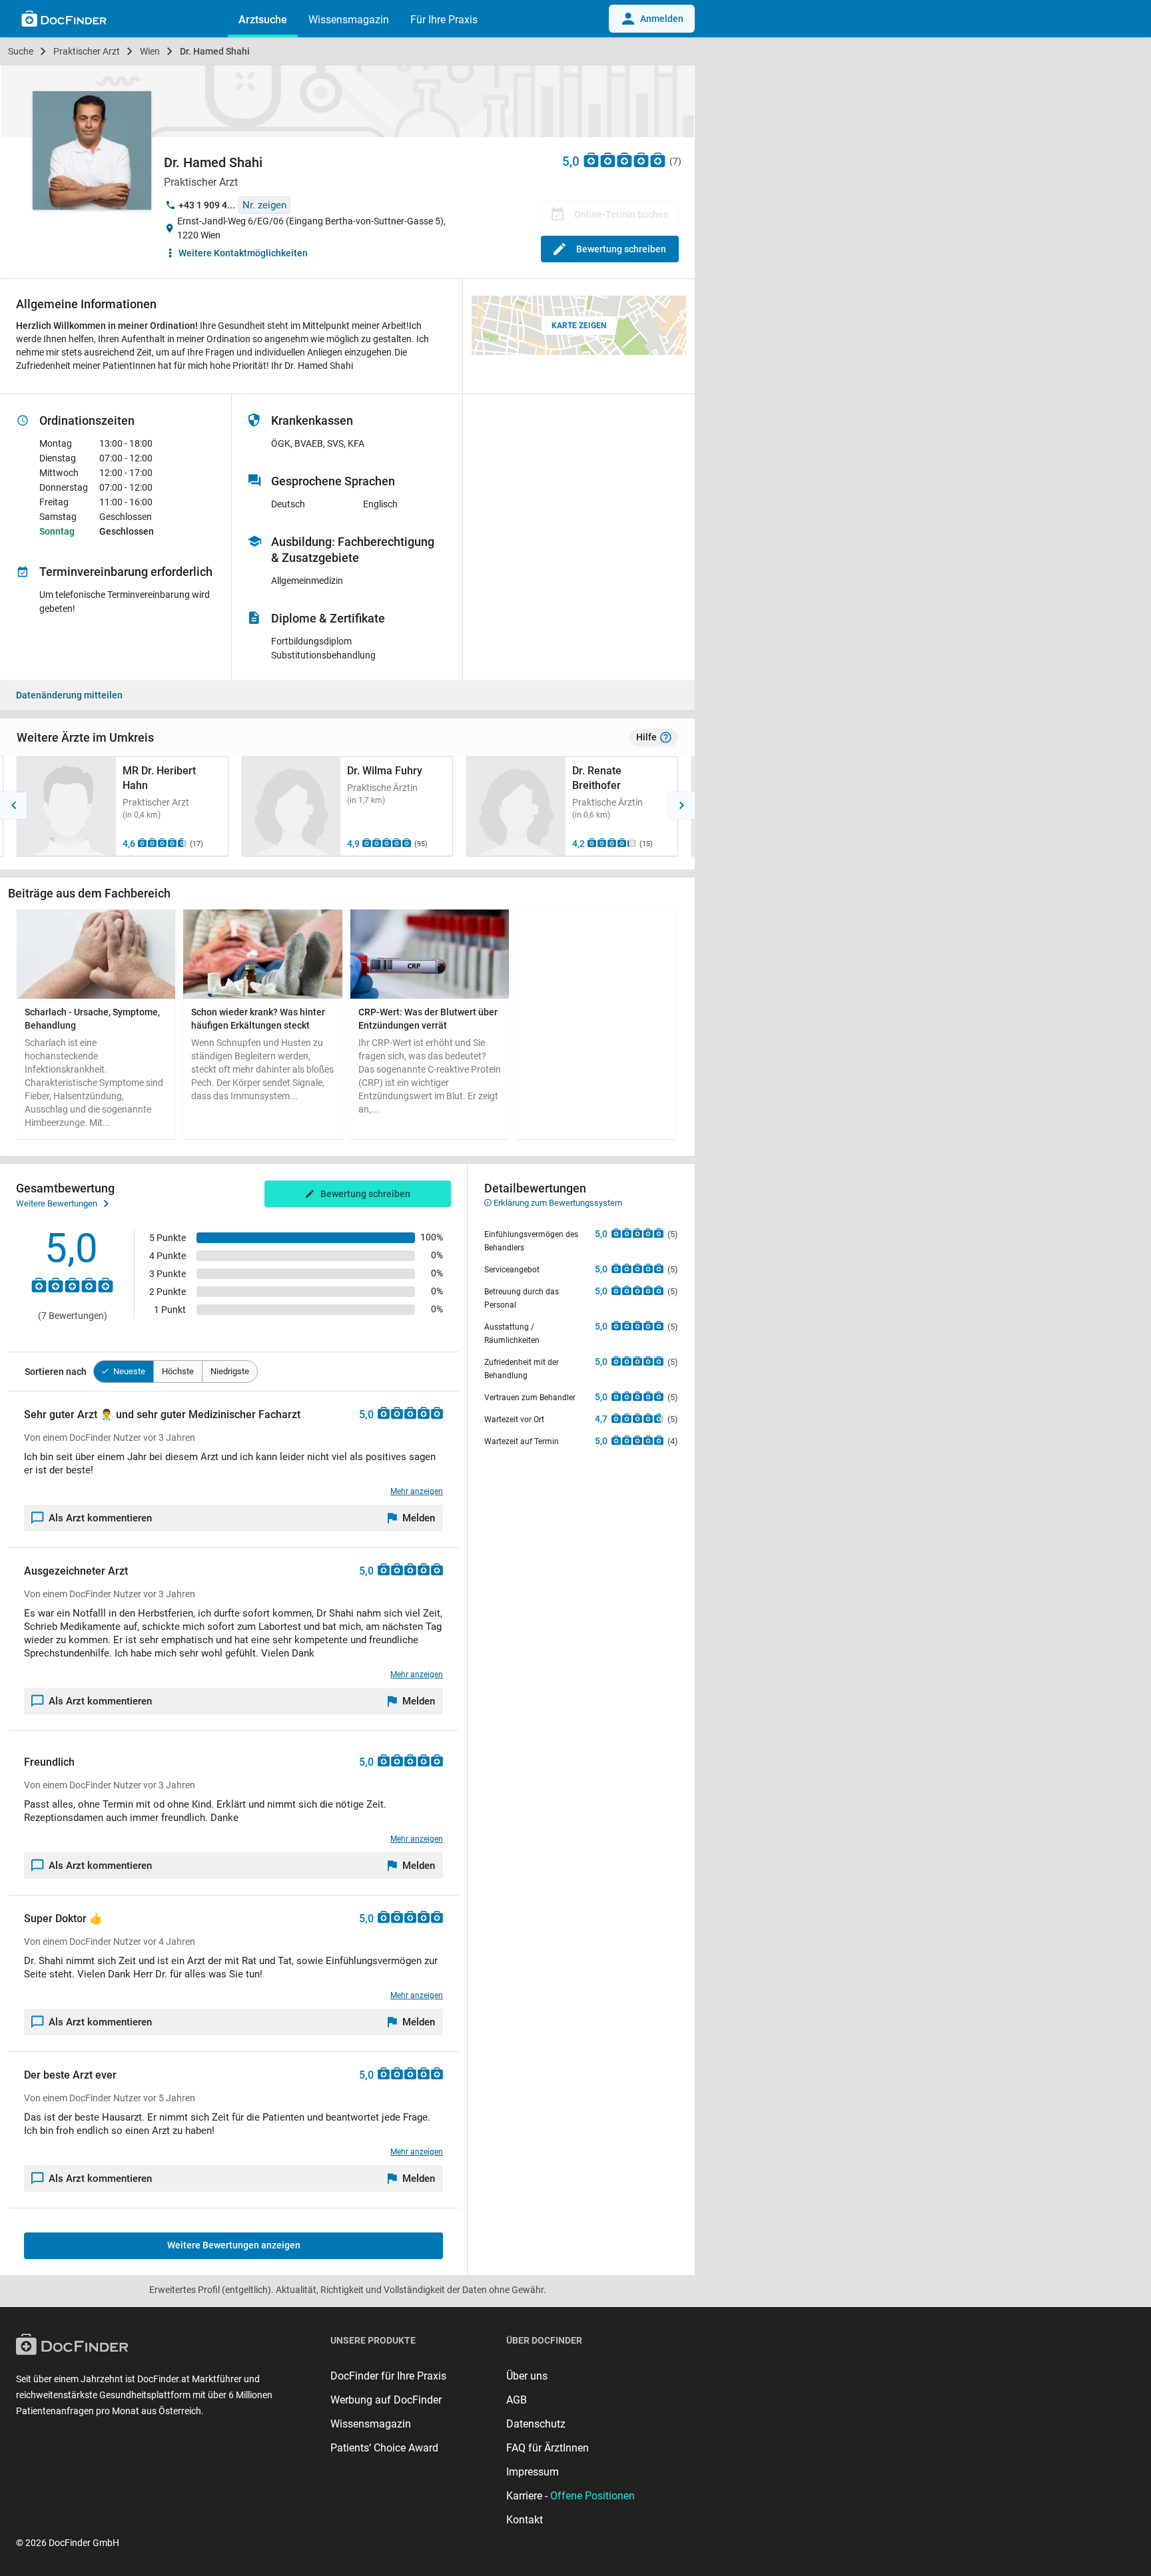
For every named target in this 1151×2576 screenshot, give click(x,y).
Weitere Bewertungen (57, 1203)
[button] (13, 806)
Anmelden (662, 19)
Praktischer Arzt (87, 51)
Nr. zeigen (264, 205)
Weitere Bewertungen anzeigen (234, 2245)
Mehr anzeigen (417, 1491)
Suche (21, 51)
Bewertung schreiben (621, 249)
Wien (150, 51)
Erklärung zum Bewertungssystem (557, 1203)
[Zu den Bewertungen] (625, 159)
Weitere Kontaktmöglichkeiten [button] (243, 253)
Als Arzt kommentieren (100, 1518)
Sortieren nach (56, 1372)
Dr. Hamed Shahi (215, 51)
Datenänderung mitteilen (69, 695)
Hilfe (646, 737)
